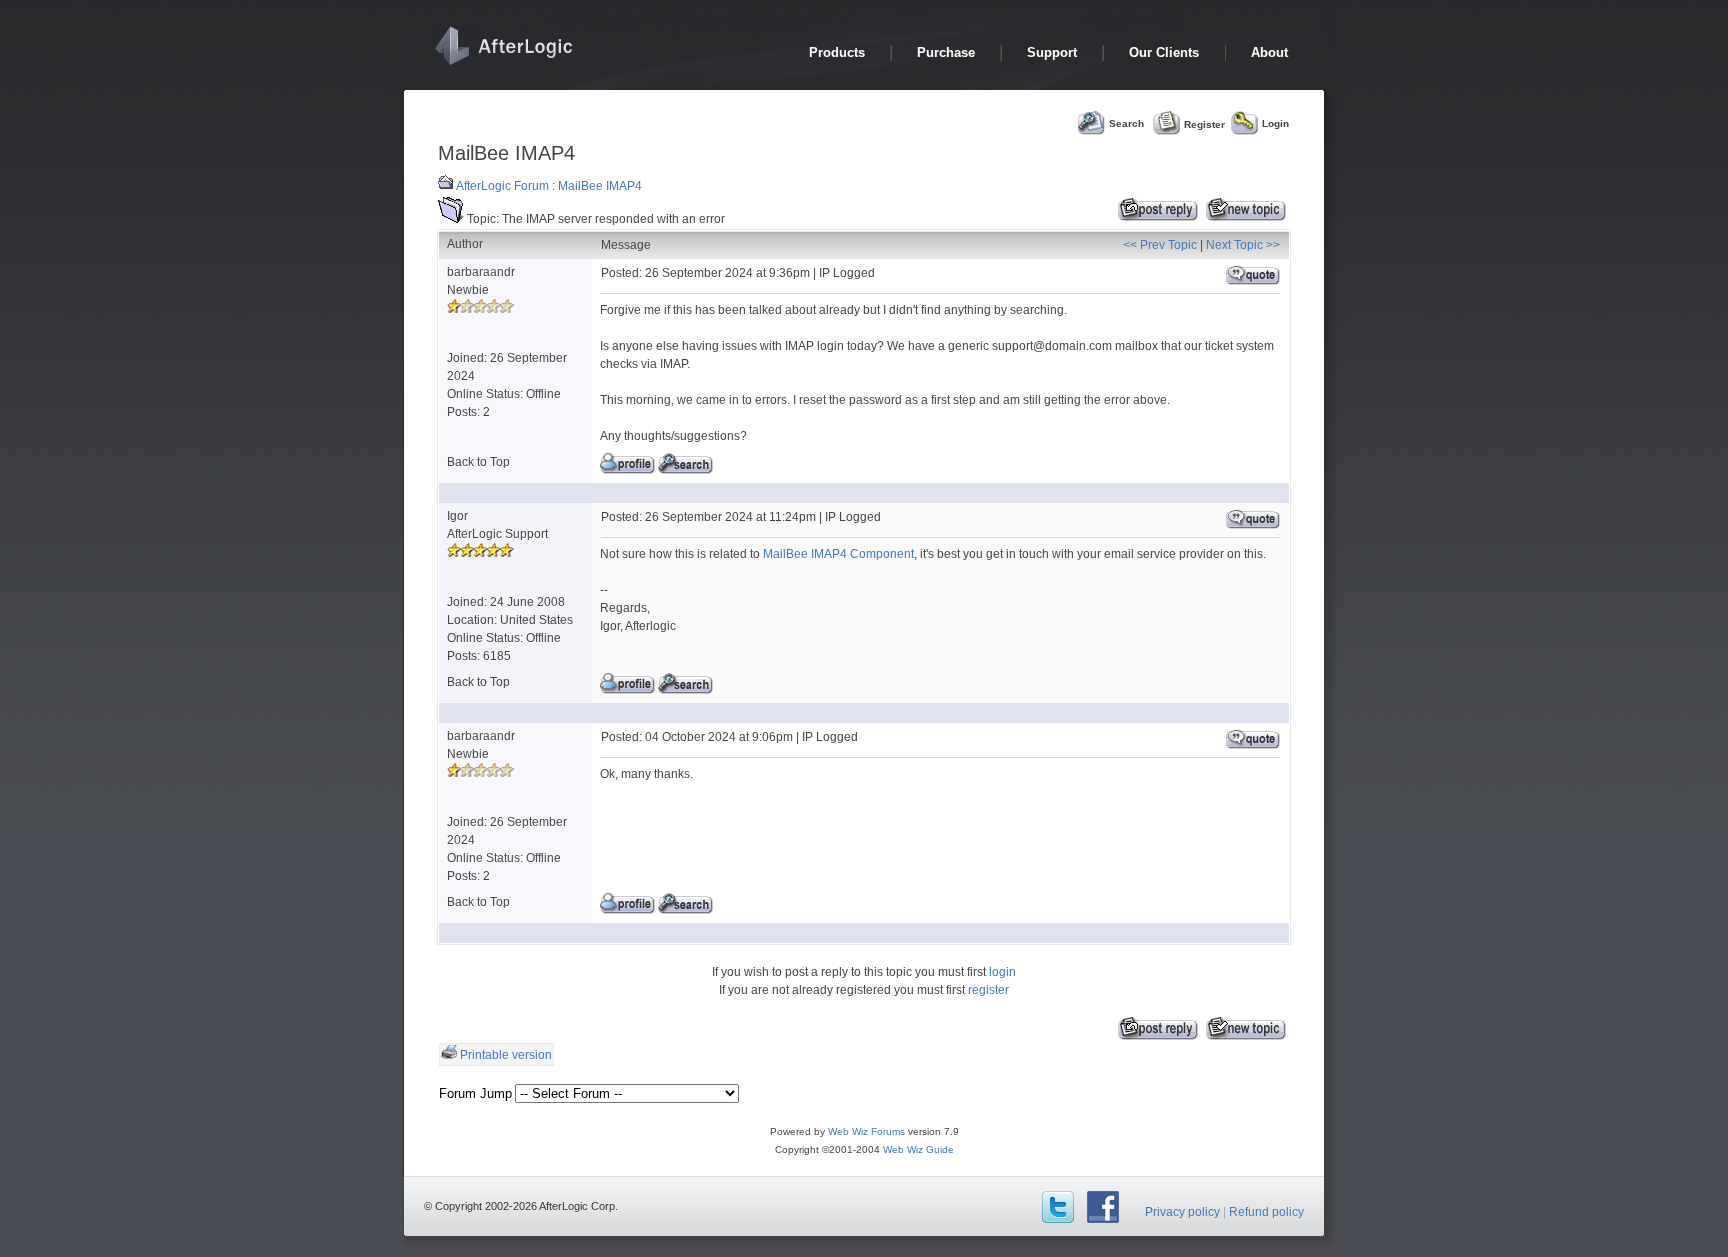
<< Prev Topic (1160, 245)
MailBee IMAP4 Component (838, 554)
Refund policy (1266, 1212)
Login (1275, 123)
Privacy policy (1182, 1212)
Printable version (506, 1055)
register (988, 990)
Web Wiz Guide (918, 1149)
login (1002, 972)
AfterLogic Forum (502, 186)
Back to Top (478, 462)
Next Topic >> (1243, 245)
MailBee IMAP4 (600, 186)
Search (1126, 123)
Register (1204, 123)
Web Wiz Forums (866, 1131)
